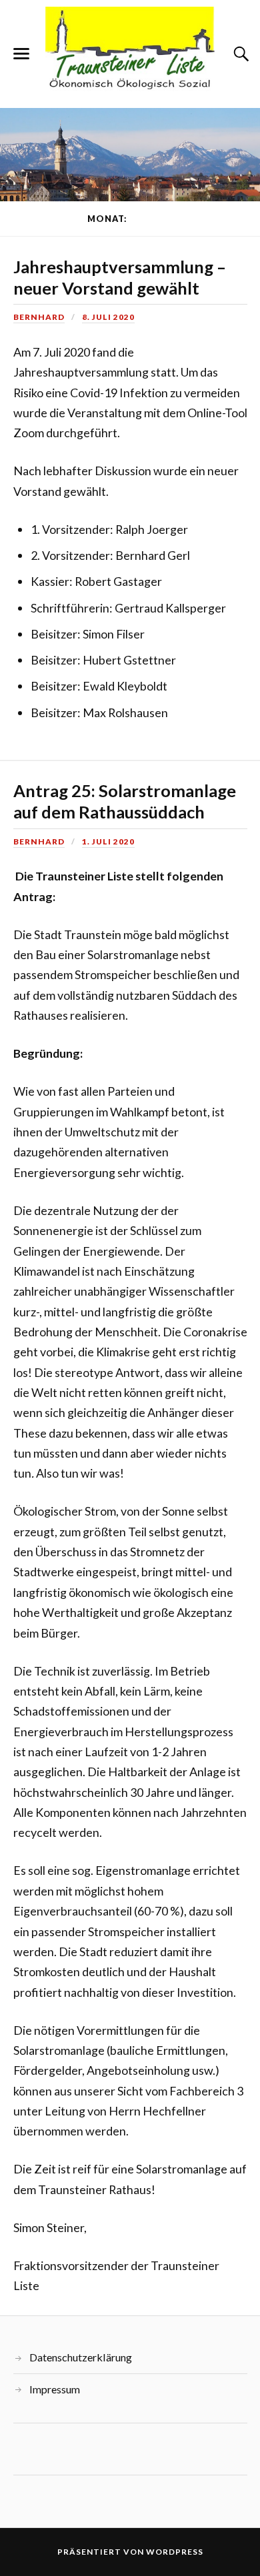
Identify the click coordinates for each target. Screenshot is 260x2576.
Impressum (55, 2389)
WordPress (175, 2552)
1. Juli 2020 (108, 841)
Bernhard (39, 317)
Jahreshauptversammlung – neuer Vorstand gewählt (120, 277)
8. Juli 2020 (108, 317)
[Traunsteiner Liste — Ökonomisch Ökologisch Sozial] (130, 53)
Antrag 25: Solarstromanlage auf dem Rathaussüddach (125, 801)
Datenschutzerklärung (81, 2357)
